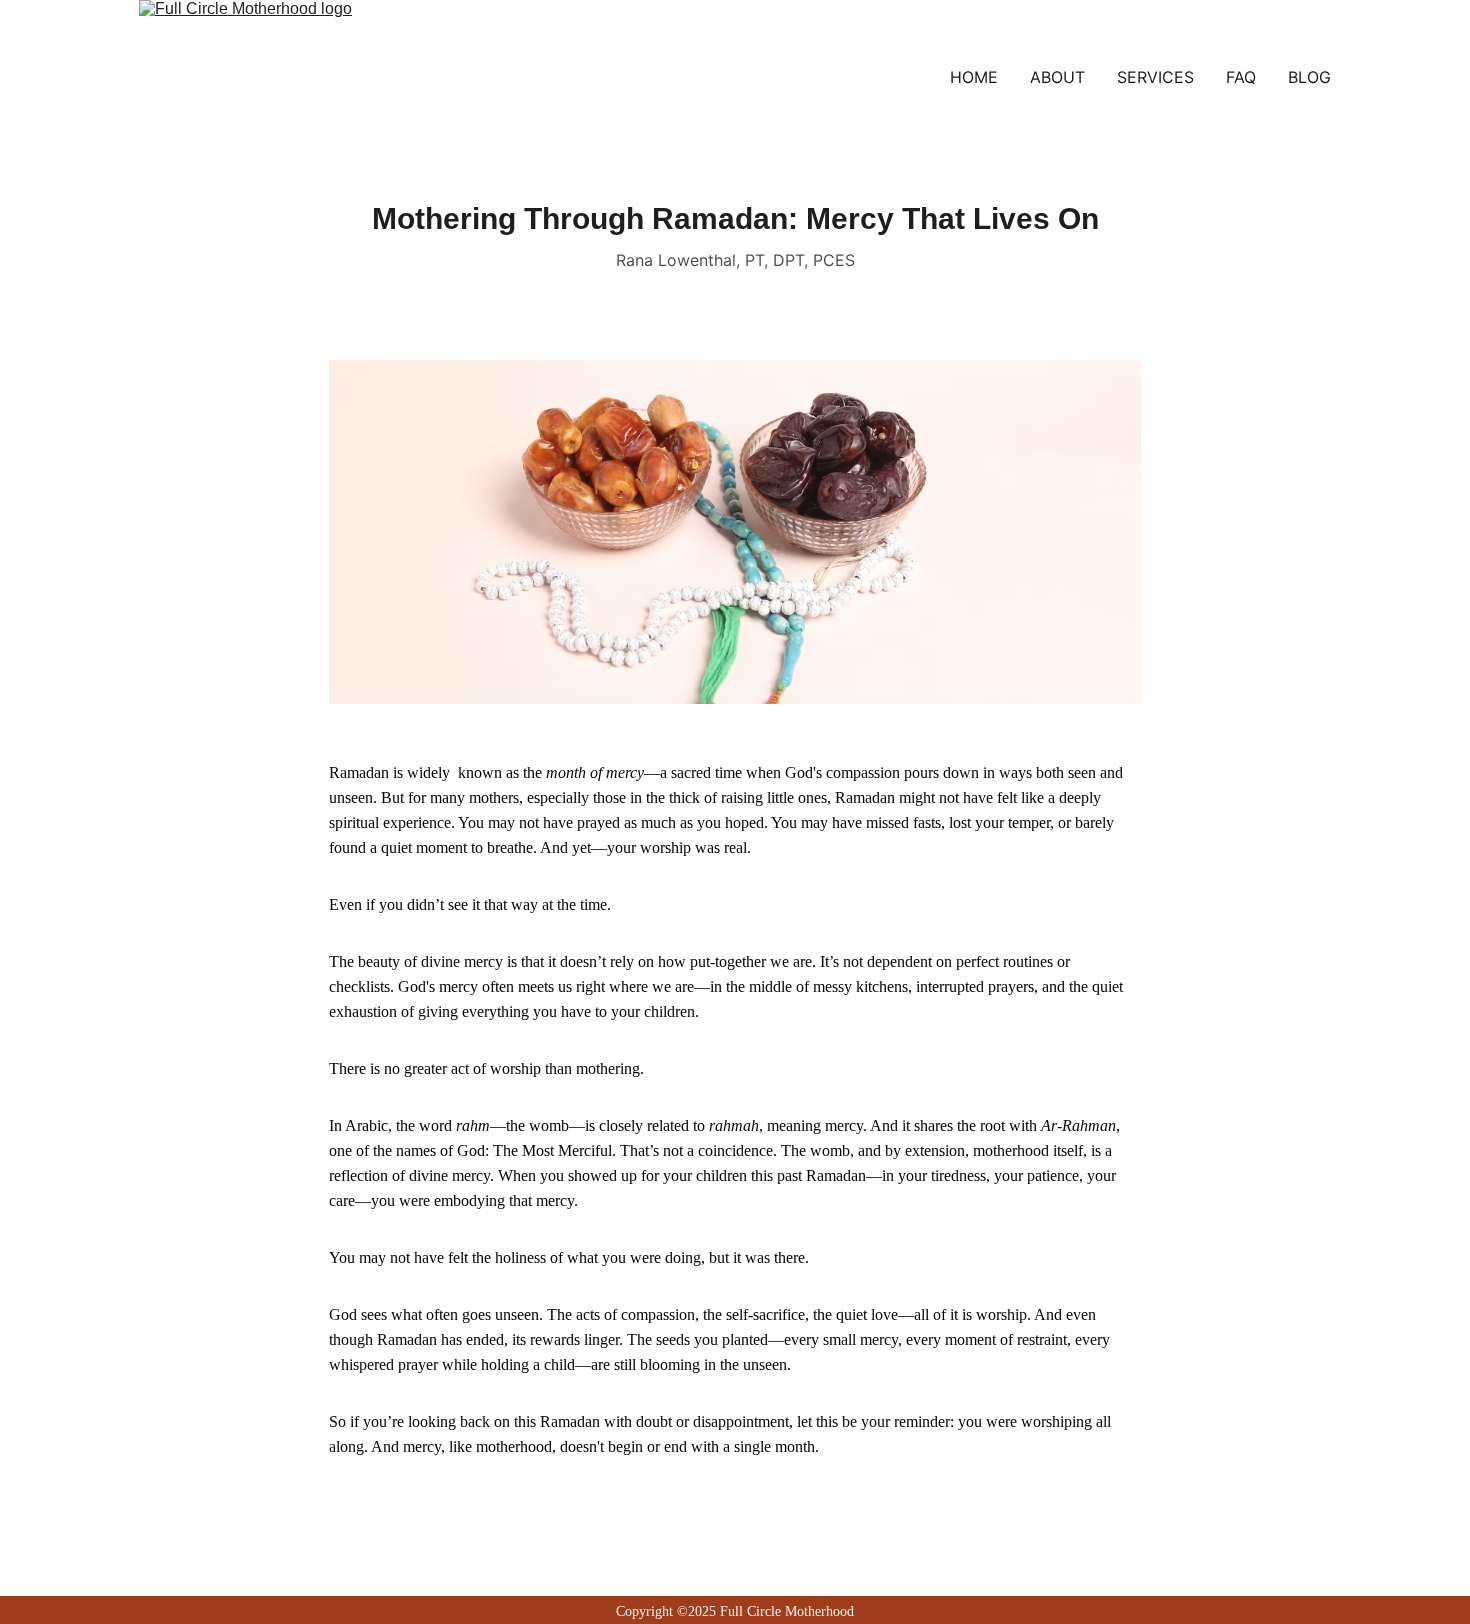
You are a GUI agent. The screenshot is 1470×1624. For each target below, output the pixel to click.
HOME (974, 77)
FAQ (1241, 77)
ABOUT (1057, 77)
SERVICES (1155, 77)
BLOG (1309, 77)
